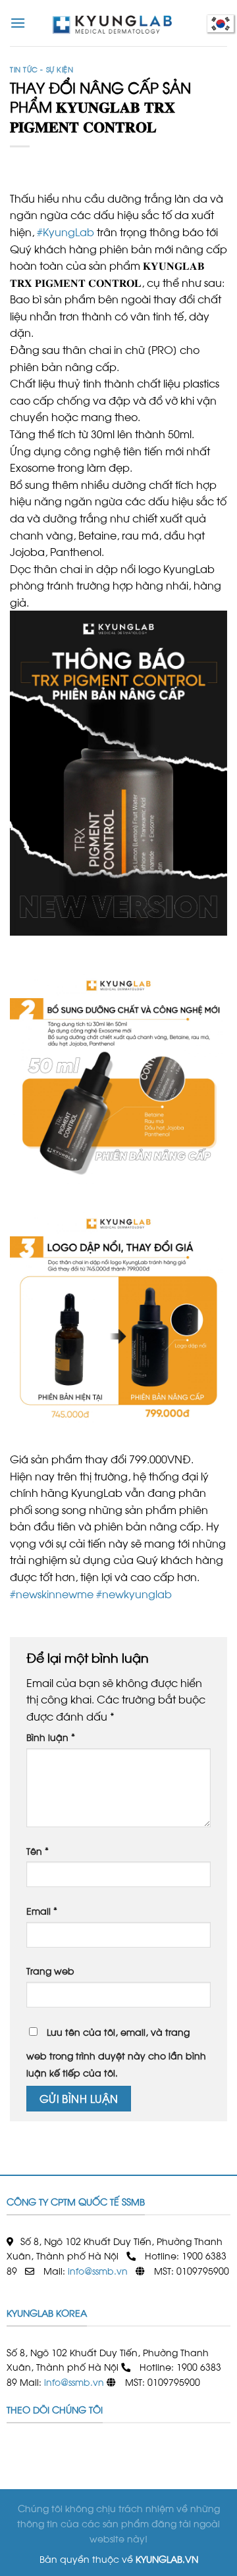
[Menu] (18, 23)
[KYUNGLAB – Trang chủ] (118, 23)
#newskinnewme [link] (52, 1593)
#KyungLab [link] (66, 231)
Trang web (50, 1970)
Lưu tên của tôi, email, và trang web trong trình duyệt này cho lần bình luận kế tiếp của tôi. (116, 2052)
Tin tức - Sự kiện (42, 69)
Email (42, 1910)
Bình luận (51, 1736)
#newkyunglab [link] (134, 1593)
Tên (38, 1850)
